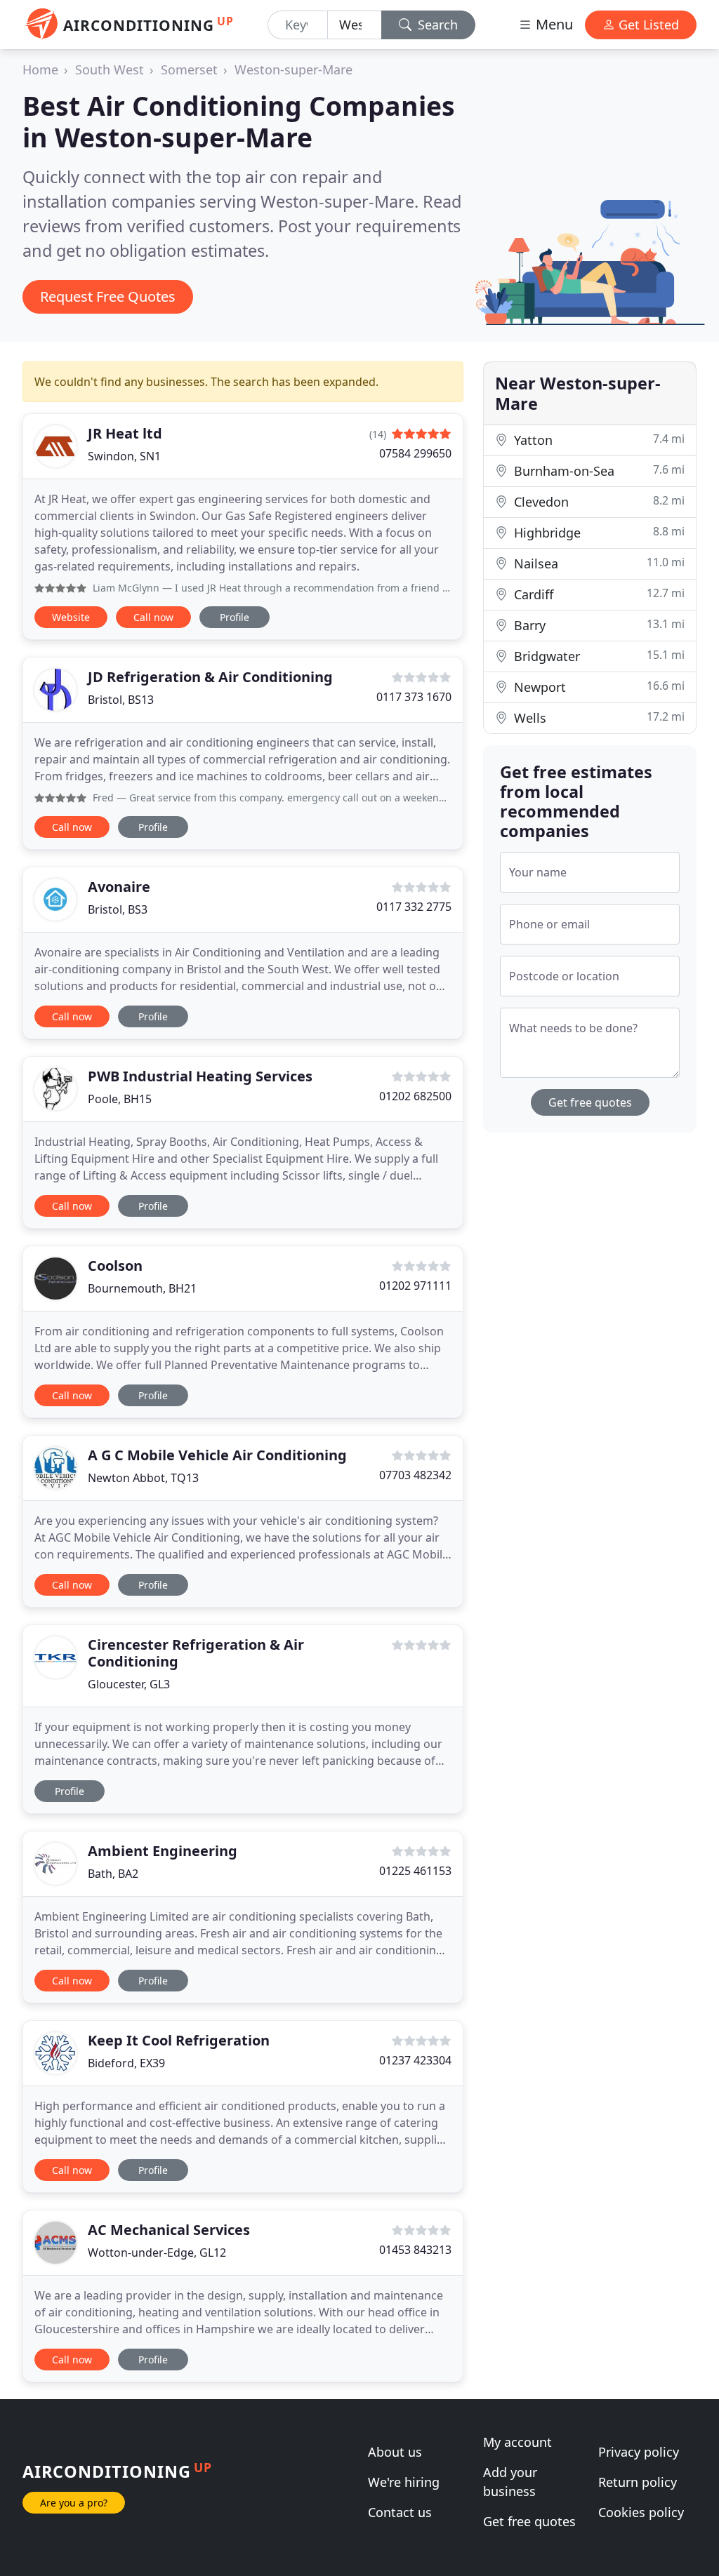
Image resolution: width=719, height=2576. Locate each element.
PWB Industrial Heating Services (200, 1076)
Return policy (638, 2482)
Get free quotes (590, 1102)
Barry (598, 625)
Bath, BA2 (113, 1874)
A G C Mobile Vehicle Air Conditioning (217, 1455)
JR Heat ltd (125, 433)
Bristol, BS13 (121, 700)
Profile (235, 617)
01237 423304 (415, 2060)
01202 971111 (415, 1286)
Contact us (400, 2512)
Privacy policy (639, 2452)
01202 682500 (415, 1096)
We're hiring (404, 2482)
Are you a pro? (74, 2503)
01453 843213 (415, 2250)
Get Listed (647, 25)
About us (395, 2452)
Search (436, 25)
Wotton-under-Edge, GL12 (157, 2253)
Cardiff (598, 594)
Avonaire (119, 887)
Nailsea (598, 563)
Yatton (598, 440)
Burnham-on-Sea (598, 471)
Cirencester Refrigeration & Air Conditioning (196, 1653)
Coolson (115, 1266)
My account (517, 2442)
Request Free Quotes (108, 296)
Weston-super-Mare (293, 69)
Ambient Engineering (163, 1851)
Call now (153, 617)
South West (110, 69)
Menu (553, 24)
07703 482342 (415, 1475)
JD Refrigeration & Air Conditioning (210, 677)
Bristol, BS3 (118, 909)
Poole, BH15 (120, 1099)
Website (71, 617)
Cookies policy (641, 2512)
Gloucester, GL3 (129, 1684)
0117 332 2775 (414, 907)
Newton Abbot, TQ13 (143, 1478)
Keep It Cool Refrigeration (179, 2040)
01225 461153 (415, 1871)
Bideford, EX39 (126, 2063)
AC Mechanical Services (169, 2230)
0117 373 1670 (414, 697)
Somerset (189, 69)
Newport (598, 687)
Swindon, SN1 (124, 456)
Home (40, 69)
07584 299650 (415, 453)
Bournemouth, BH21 (142, 1288)
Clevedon (598, 501)
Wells (598, 718)
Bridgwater (598, 656)
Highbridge (598, 532)
